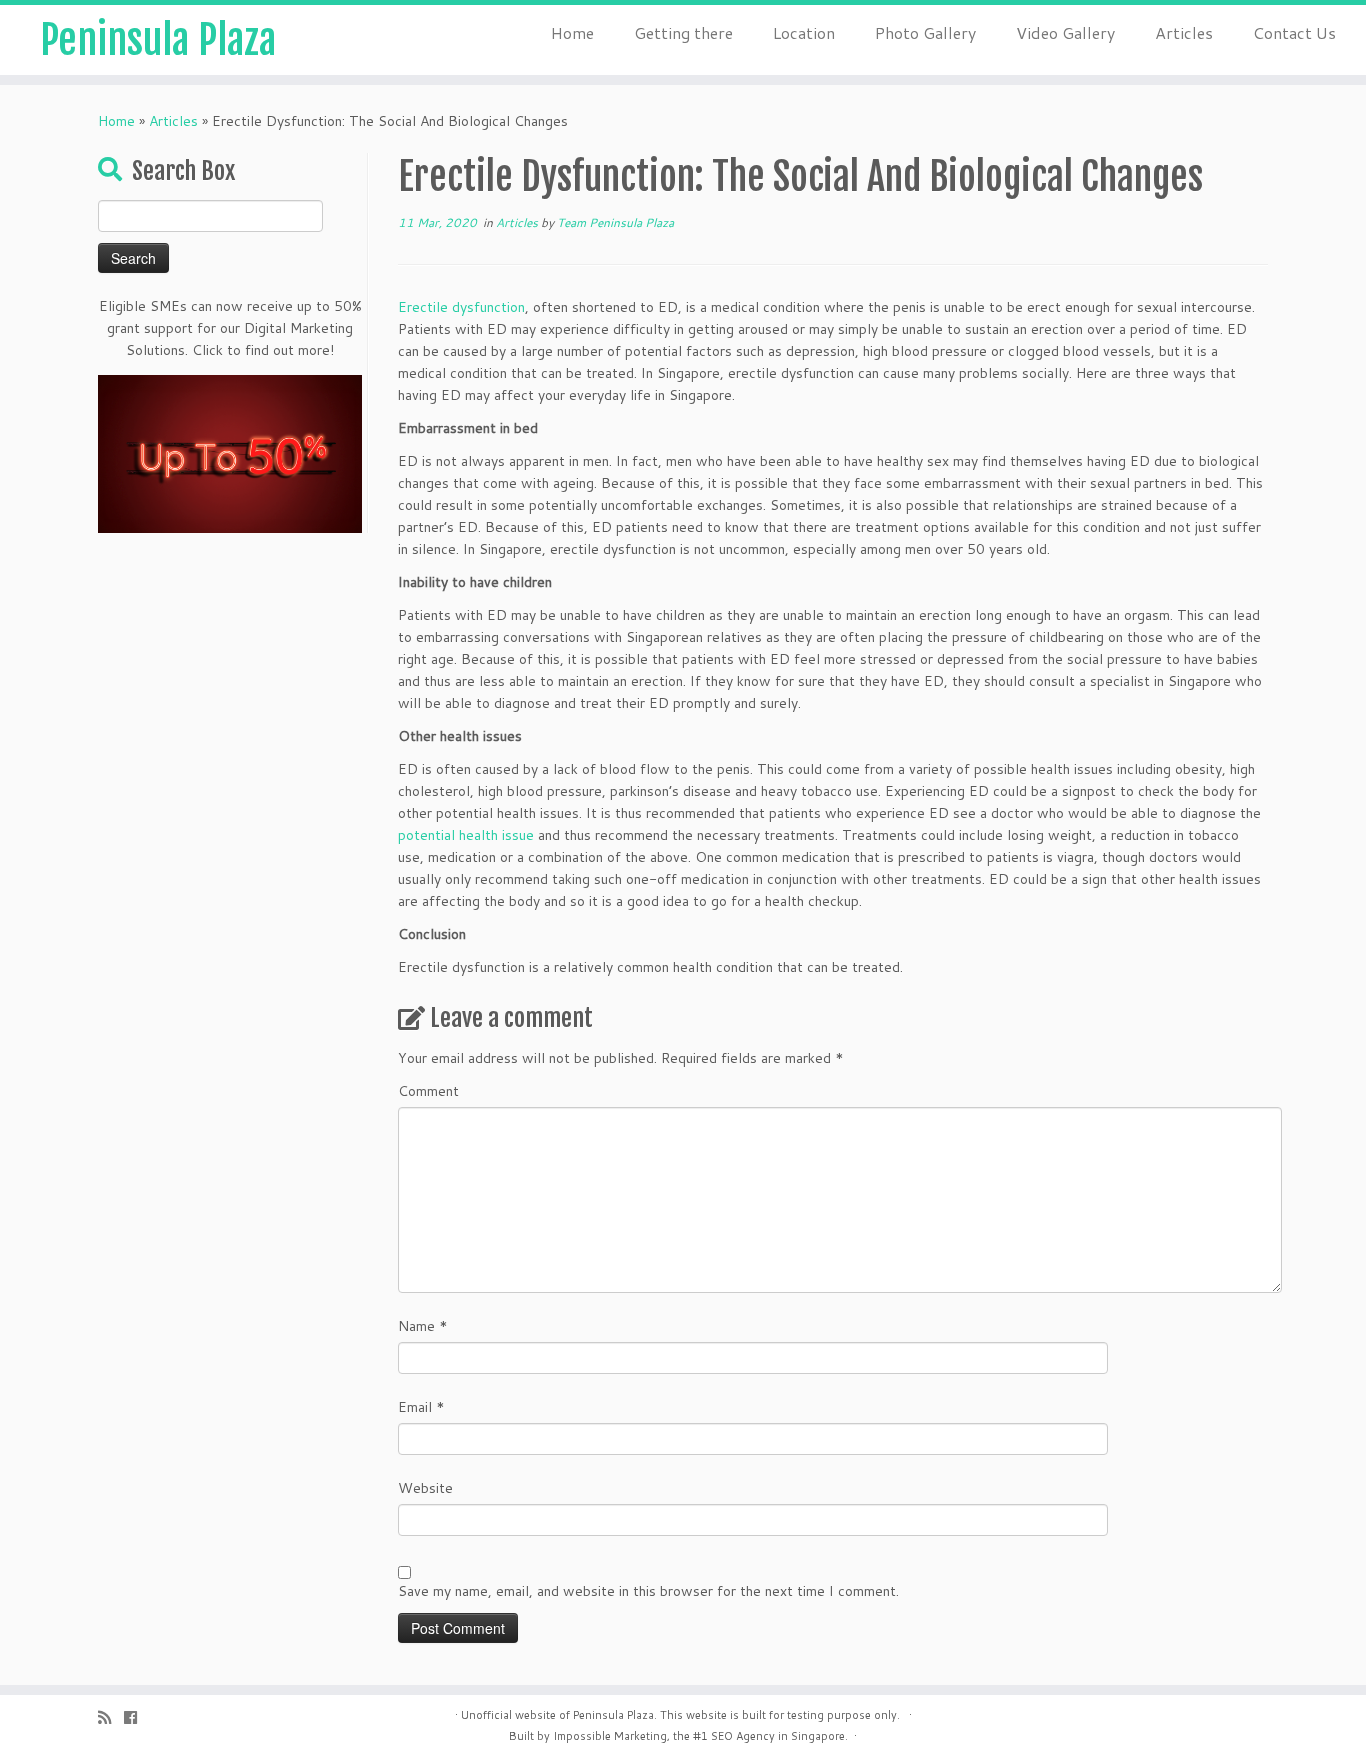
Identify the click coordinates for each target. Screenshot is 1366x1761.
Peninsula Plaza (158, 40)
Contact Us (1294, 32)
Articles (1184, 32)
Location (804, 32)
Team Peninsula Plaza (615, 222)
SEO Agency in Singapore (778, 1736)
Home (572, 32)
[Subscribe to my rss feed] (111, 1717)
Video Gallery (1065, 32)
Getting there (683, 32)
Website (425, 1488)
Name (423, 1326)
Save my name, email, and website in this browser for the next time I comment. (648, 1591)
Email (421, 1407)
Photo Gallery (925, 32)
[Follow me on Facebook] (137, 1717)
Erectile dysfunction (461, 307)
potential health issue (466, 835)
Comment (428, 1091)
